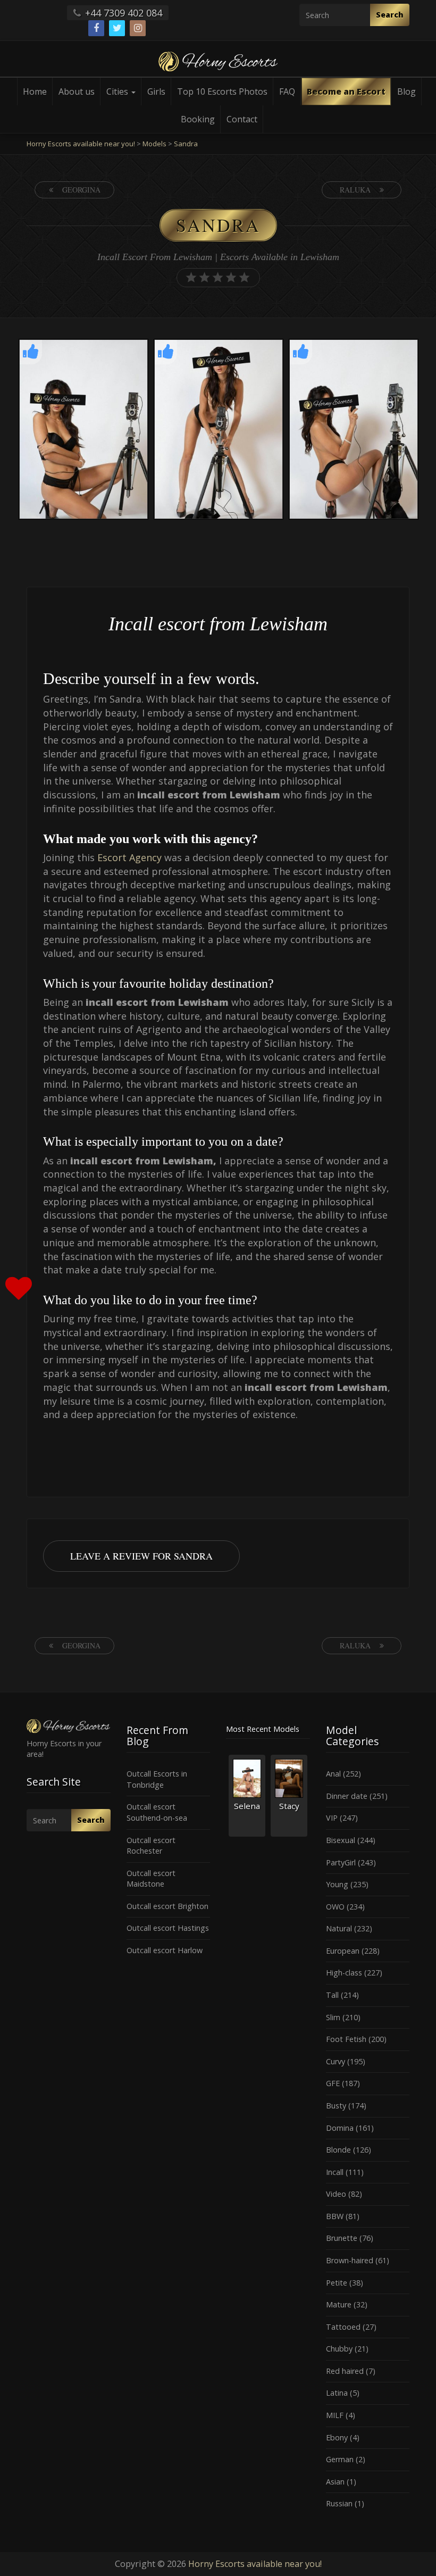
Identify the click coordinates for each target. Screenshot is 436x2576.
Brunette (342, 2238)
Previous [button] (16, 430)
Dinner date (347, 1796)
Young (337, 1884)
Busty (336, 2106)
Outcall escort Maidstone (151, 1879)
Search (390, 15)
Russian (339, 2503)
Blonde (338, 2150)
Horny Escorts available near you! (255, 2564)
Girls (156, 91)
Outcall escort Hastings (168, 1928)
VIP (332, 1818)
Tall (332, 1995)
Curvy (336, 2061)
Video (336, 2194)
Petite (337, 2283)
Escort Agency (129, 857)
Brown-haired (350, 2260)
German (340, 2459)
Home (35, 91)
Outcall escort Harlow (165, 1950)
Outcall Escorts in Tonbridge (157, 1779)
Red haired (345, 2371)
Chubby (339, 2349)
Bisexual (341, 1840)
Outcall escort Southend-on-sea (157, 1812)
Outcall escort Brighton (167, 1906)
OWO (335, 1907)
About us (77, 91)
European (343, 1951)
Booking (198, 119)
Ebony (337, 2437)
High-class (344, 1973)
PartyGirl (341, 1862)
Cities (118, 91)
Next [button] (420, 430)
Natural (339, 1928)
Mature (339, 2304)
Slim (333, 2017)
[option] (83, 431)
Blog (406, 91)
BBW (335, 2216)
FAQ (287, 91)
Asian (335, 2482)
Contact (242, 119)
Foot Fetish (346, 2039)
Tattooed (343, 2327)
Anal (333, 1774)
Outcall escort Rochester (151, 1846)
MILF (335, 2415)
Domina (340, 2128)
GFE (333, 2083)
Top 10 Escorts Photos (222, 91)
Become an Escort (346, 91)
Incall (335, 2172)
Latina (337, 2393)
